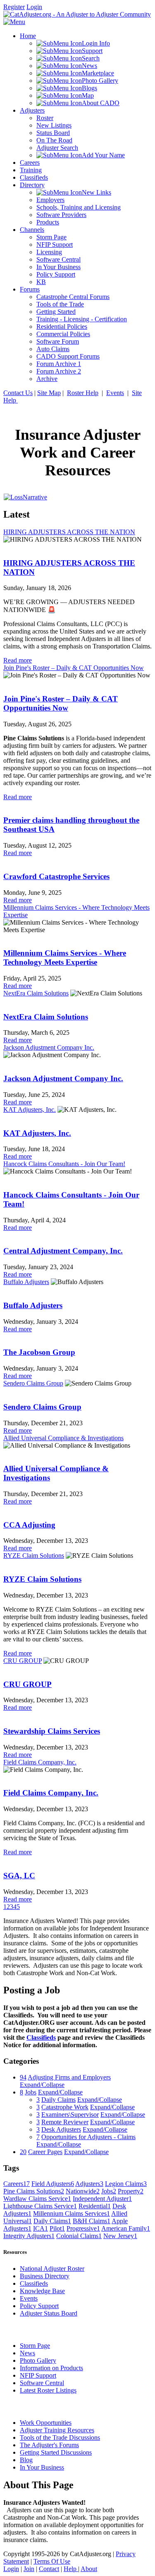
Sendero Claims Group (33, 1383)
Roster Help (83, 393)
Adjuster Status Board (49, 2313)
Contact (49, 2569)
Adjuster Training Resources (57, 2430)
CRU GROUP (23, 1661)
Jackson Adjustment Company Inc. (49, 1047)
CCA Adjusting (29, 1525)
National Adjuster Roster (52, 2269)
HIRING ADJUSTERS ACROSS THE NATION (69, 532)
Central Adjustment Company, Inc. (63, 1251)
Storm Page (35, 2346)
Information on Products (51, 2368)
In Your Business (42, 2467)
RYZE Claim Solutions (34, 1555)
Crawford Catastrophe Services (56, 876)
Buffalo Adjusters (26, 1282)
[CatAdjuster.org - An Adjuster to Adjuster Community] (77, 14)
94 (23, 2077)
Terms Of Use (52, 2561)
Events (115, 393)
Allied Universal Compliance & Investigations (63, 1438)
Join (29, 2569)
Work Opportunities (46, 2423)
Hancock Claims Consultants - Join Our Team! (64, 1164)
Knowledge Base (42, 2291)
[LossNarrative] (25, 497)
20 (23, 2152)
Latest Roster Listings (48, 2390)
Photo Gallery (38, 2360)
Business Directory (45, 2276)
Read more (18, 660)
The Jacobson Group (39, 1352)
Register (14, 7)
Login (34, 7)
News (27, 2353)
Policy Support (39, 2306)
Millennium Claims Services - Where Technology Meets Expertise (65, 958)
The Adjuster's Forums (49, 2445)
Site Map (49, 393)
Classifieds (41, 2037)
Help (71, 2569)
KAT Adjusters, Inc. (30, 1110)
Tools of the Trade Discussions (60, 2437)
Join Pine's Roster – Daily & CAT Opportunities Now (74, 668)
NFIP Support (38, 2375)
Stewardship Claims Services (52, 1731)
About (89, 2569)
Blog (26, 2460)
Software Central (42, 2383)
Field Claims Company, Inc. (40, 1762)
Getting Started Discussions (56, 2452)
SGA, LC (19, 1876)
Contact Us (18, 393)
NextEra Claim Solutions (36, 993)
